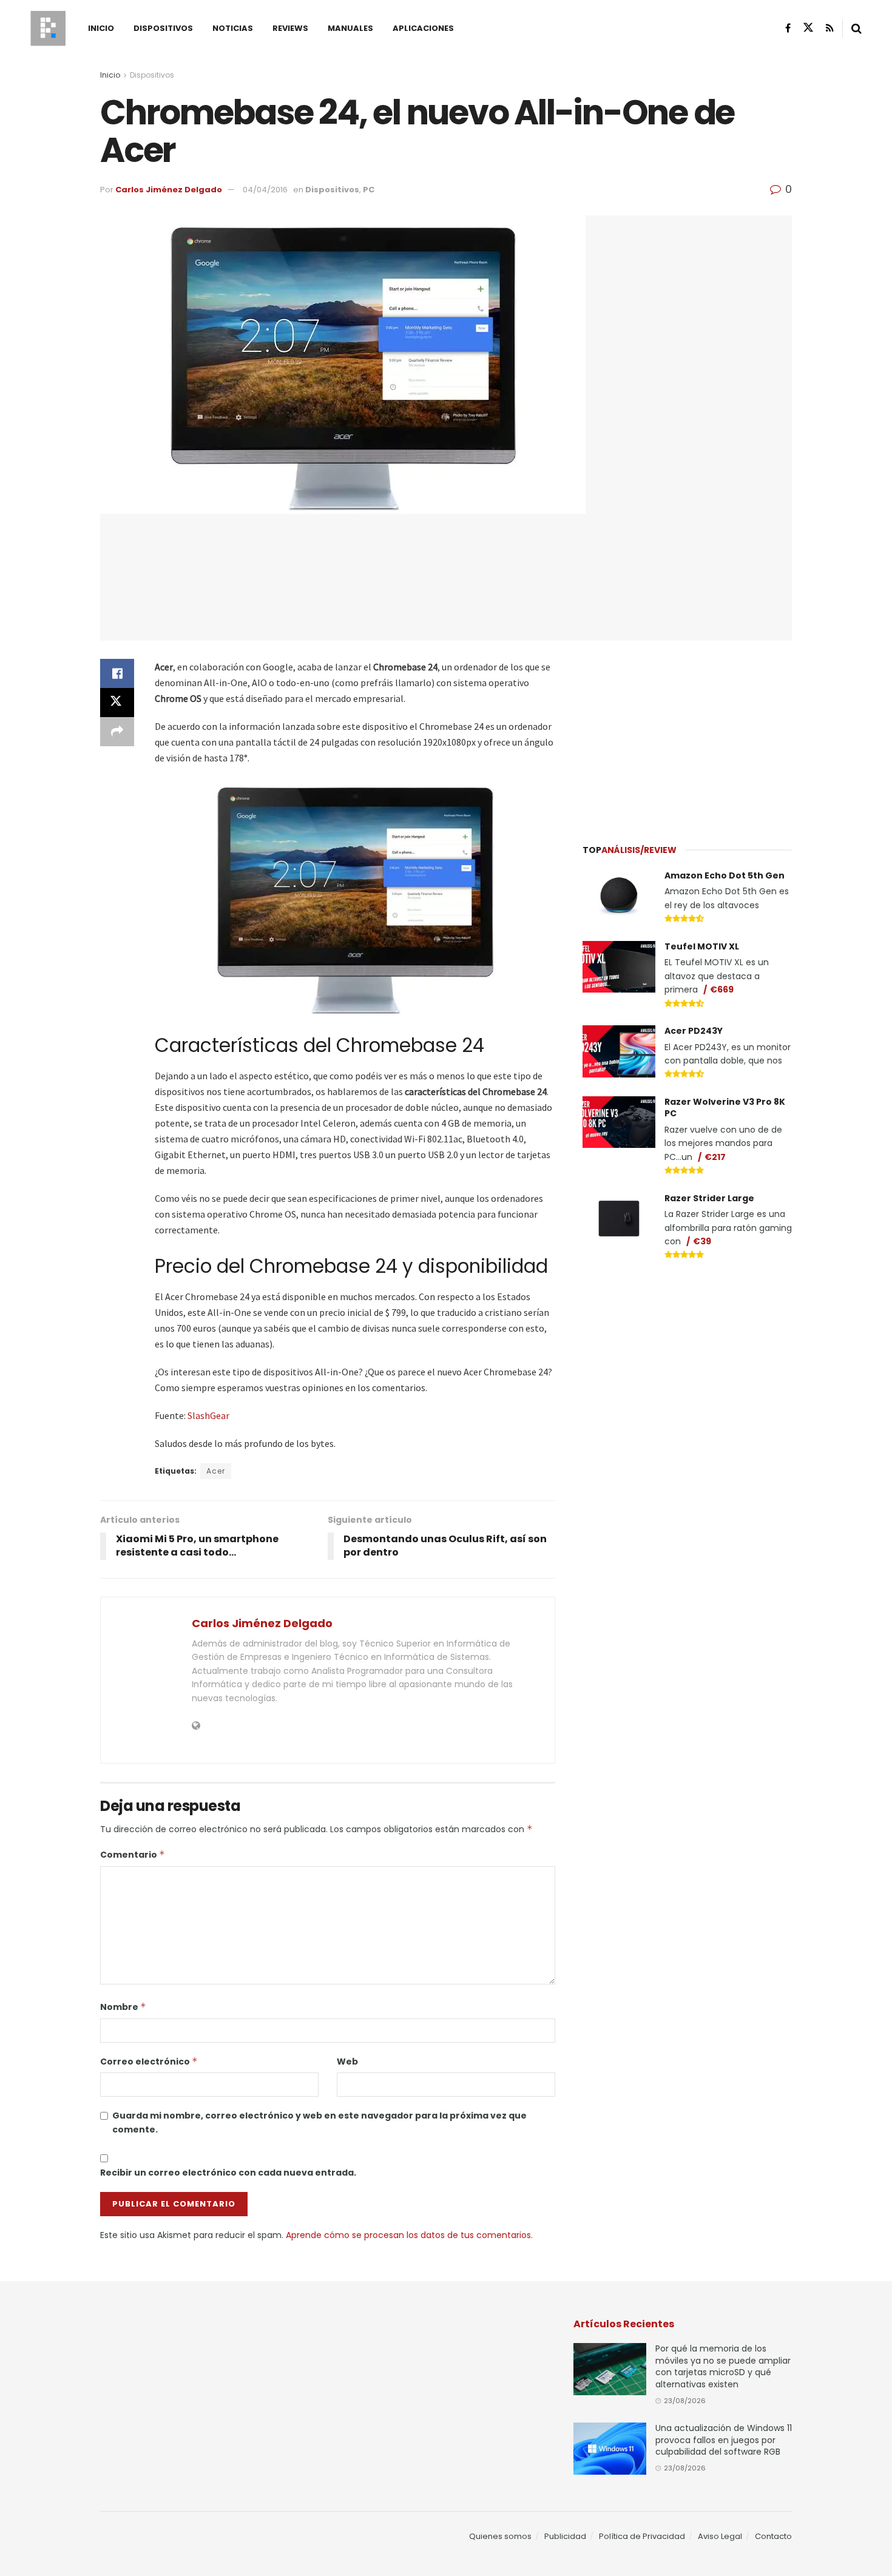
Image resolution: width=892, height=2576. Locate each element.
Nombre (123, 2007)
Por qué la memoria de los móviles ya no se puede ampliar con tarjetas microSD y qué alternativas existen (723, 2366)
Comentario (133, 1855)
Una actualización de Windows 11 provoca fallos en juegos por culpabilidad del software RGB (724, 2440)
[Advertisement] (688, 735)
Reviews (290, 28)
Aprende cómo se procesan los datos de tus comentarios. (409, 2235)
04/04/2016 (265, 190)
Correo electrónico (149, 2062)
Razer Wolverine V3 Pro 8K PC (725, 1108)
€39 (702, 1241)
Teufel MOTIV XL (702, 946)
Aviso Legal (720, 2536)
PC (369, 190)
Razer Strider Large (709, 1198)
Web (347, 2062)
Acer (216, 1471)
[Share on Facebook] (117, 673)
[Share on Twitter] (117, 703)
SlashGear (208, 1415)
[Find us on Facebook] (788, 28)
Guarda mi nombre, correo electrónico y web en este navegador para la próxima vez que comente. (319, 2122)
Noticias (233, 28)
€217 (715, 1157)
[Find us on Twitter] (808, 28)
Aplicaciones (423, 28)
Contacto (773, 2536)
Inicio (101, 28)
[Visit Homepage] (48, 29)
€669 (722, 990)
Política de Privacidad (642, 2536)
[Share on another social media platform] (117, 732)
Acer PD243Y (694, 1031)
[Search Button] (857, 29)
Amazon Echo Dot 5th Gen (725, 875)
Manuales (350, 28)
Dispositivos (163, 28)
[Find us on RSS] (830, 28)
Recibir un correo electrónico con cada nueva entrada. (228, 2173)
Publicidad (565, 2536)
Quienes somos (500, 2536)
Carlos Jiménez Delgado (169, 190)
